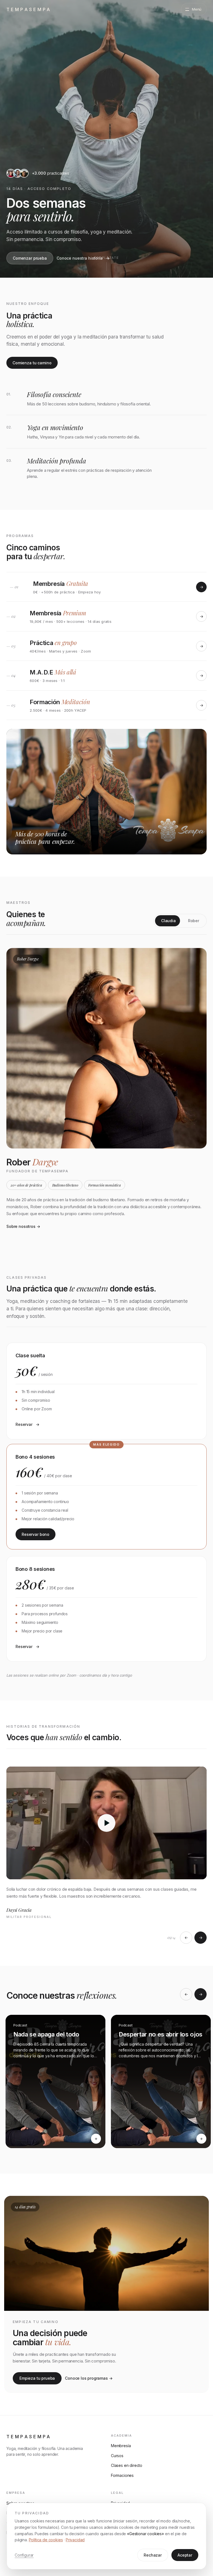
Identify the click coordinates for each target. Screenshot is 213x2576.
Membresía (121, 2446)
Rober (194, 921)
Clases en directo (127, 2465)
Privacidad (75, 2540)
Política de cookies (46, 2540)
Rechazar (153, 2555)
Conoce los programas (86, 2378)
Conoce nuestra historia (80, 258)
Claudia (168, 921)
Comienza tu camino (32, 363)
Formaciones (122, 2475)
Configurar (24, 2555)
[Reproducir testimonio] (106, 1823)
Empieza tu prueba (37, 2378)
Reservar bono (35, 1534)
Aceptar (185, 2555)
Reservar (24, 1424)
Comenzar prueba (30, 258)
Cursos (117, 2456)
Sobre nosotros (23, 1226)
